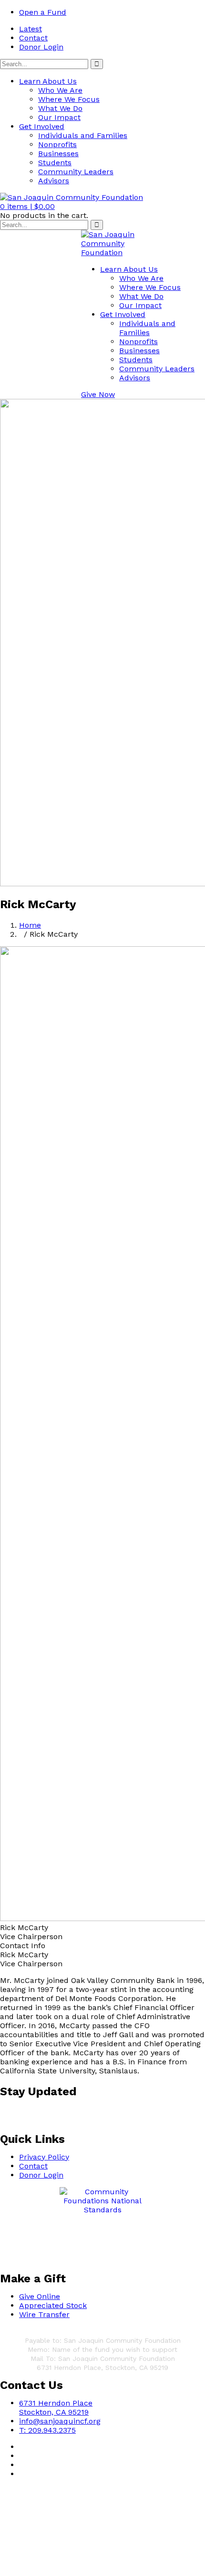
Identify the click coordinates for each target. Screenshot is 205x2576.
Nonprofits (57, 144)
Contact (33, 38)
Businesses (58, 154)
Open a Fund (43, 12)
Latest (31, 29)
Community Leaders (76, 172)
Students (55, 163)
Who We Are (60, 90)
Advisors (54, 181)
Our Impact (59, 117)
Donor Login (41, 47)
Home (30, 925)
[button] (27, 206)
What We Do (60, 108)
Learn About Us (48, 81)
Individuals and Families (83, 135)
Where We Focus (69, 99)
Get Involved (42, 126)
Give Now (98, 394)
